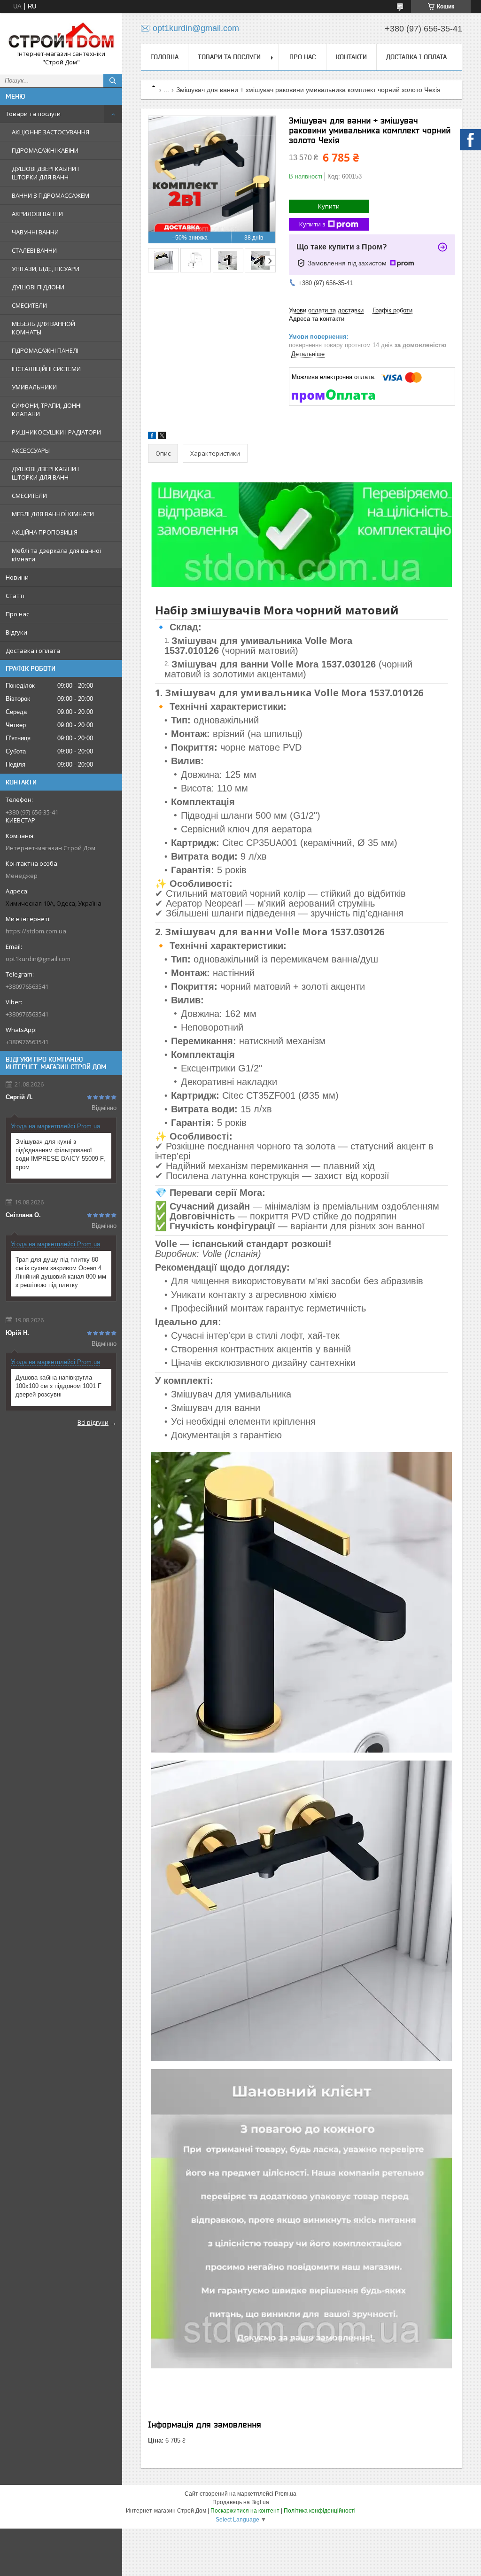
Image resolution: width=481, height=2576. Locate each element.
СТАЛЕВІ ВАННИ (34, 250)
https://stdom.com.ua (36, 931)
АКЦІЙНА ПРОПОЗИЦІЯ (45, 532)
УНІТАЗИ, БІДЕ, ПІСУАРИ (46, 269)
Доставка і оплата (33, 651)
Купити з (312, 224)
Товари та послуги (33, 114)
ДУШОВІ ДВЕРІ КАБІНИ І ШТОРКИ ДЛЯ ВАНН (45, 173)
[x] (162, 437)
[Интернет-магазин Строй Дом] (61, 35)
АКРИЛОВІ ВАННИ (37, 214)
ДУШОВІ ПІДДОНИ (38, 287)
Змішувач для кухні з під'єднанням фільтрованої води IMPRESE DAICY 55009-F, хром (60, 1154)
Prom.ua (286, 2494)
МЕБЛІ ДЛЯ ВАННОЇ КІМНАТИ (53, 514)
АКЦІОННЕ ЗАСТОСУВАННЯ (50, 132)
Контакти (351, 57)
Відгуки (16, 632)
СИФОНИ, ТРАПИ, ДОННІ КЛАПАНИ (47, 410)
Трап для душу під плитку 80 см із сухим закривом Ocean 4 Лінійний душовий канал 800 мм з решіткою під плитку (61, 1272)
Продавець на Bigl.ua (241, 2502)
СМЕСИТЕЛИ (29, 305)
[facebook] (152, 437)
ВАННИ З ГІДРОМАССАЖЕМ (50, 195)
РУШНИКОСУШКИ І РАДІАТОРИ (56, 432)
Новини (17, 577)
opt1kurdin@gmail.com (38, 959)
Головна (164, 57)
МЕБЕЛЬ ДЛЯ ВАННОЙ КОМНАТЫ (43, 328)
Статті (15, 596)
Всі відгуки (93, 1422)
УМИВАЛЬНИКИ (34, 387)
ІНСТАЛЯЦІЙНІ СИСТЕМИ (46, 369)
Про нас (17, 614)
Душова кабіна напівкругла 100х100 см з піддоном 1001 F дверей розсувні (58, 1386)
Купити (329, 206)
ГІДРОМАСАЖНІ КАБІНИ (45, 150)
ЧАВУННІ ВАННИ (35, 232)
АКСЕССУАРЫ (31, 450)
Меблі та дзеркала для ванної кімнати (56, 555)
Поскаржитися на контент (245, 2511)
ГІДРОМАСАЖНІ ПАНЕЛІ (45, 350)
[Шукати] (113, 81)
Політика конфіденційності (320, 2511)
